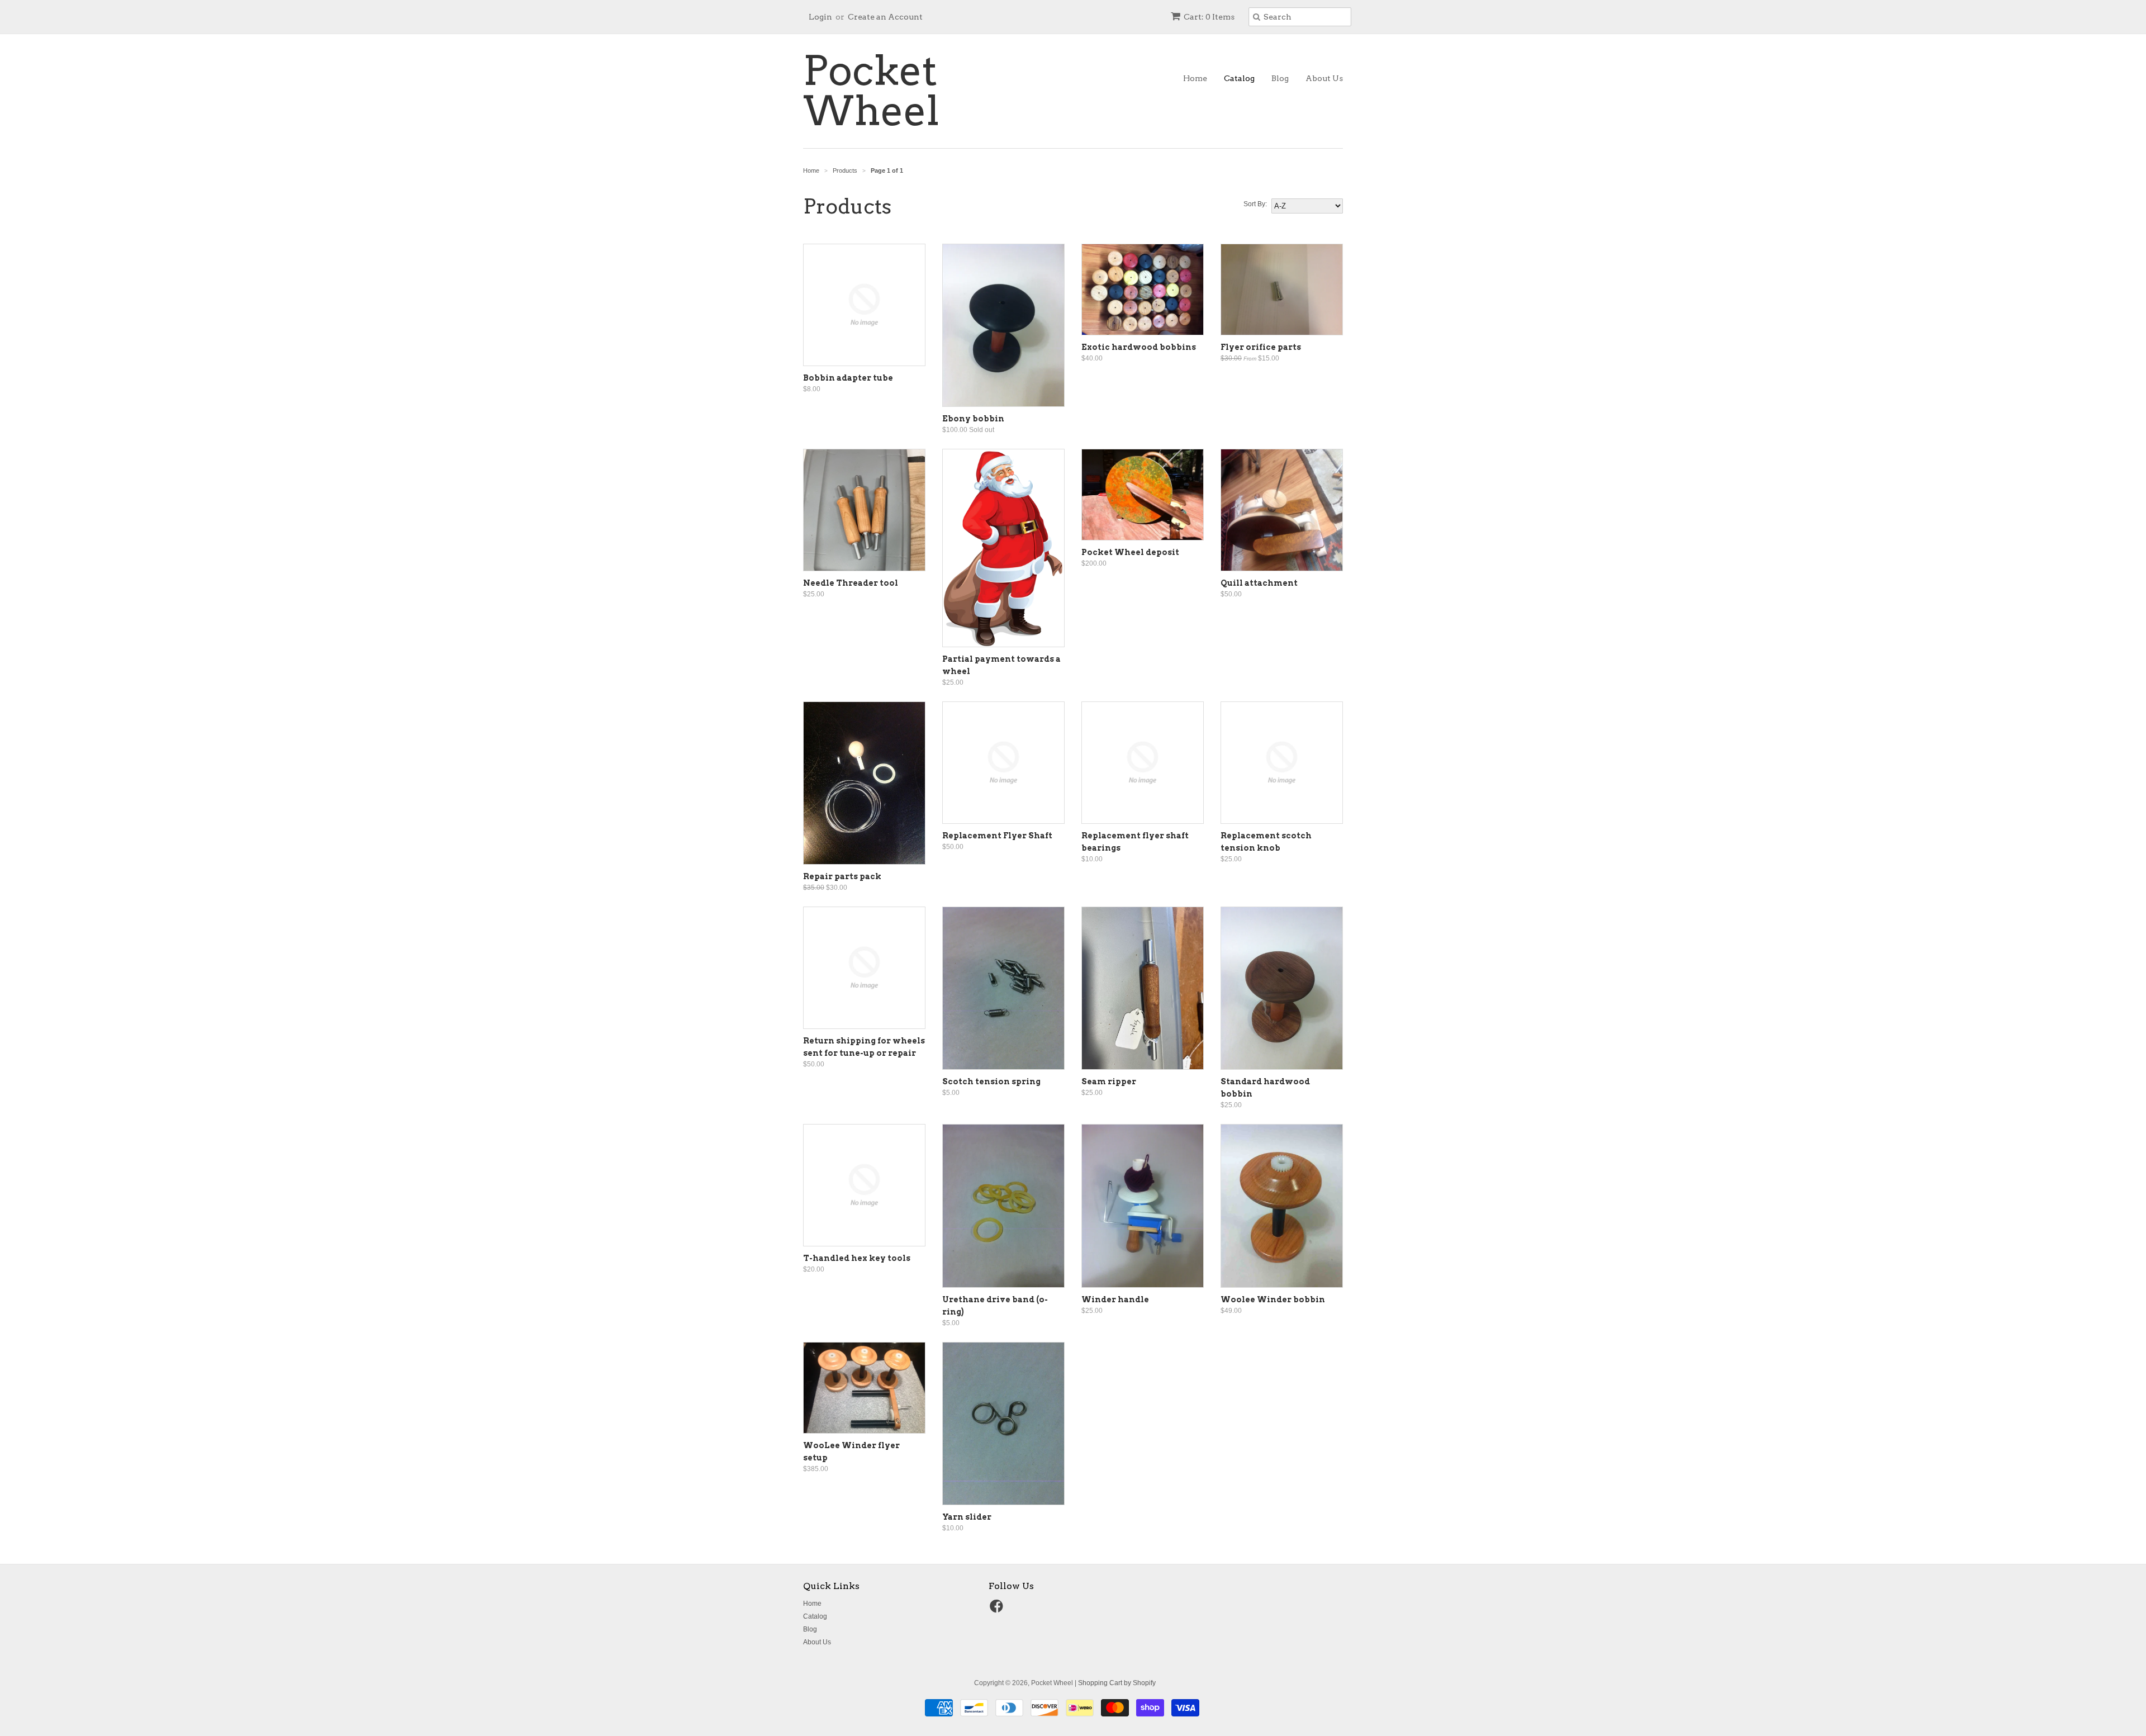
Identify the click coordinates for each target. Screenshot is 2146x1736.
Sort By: (1255, 204)
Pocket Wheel (871, 91)
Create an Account (885, 17)
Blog (1280, 78)
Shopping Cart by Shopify (1117, 1683)
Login (820, 17)
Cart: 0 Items (1209, 17)
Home (1195, 78)
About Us (1324, 78)
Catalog (1239, 78)
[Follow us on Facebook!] (998, 1610)
